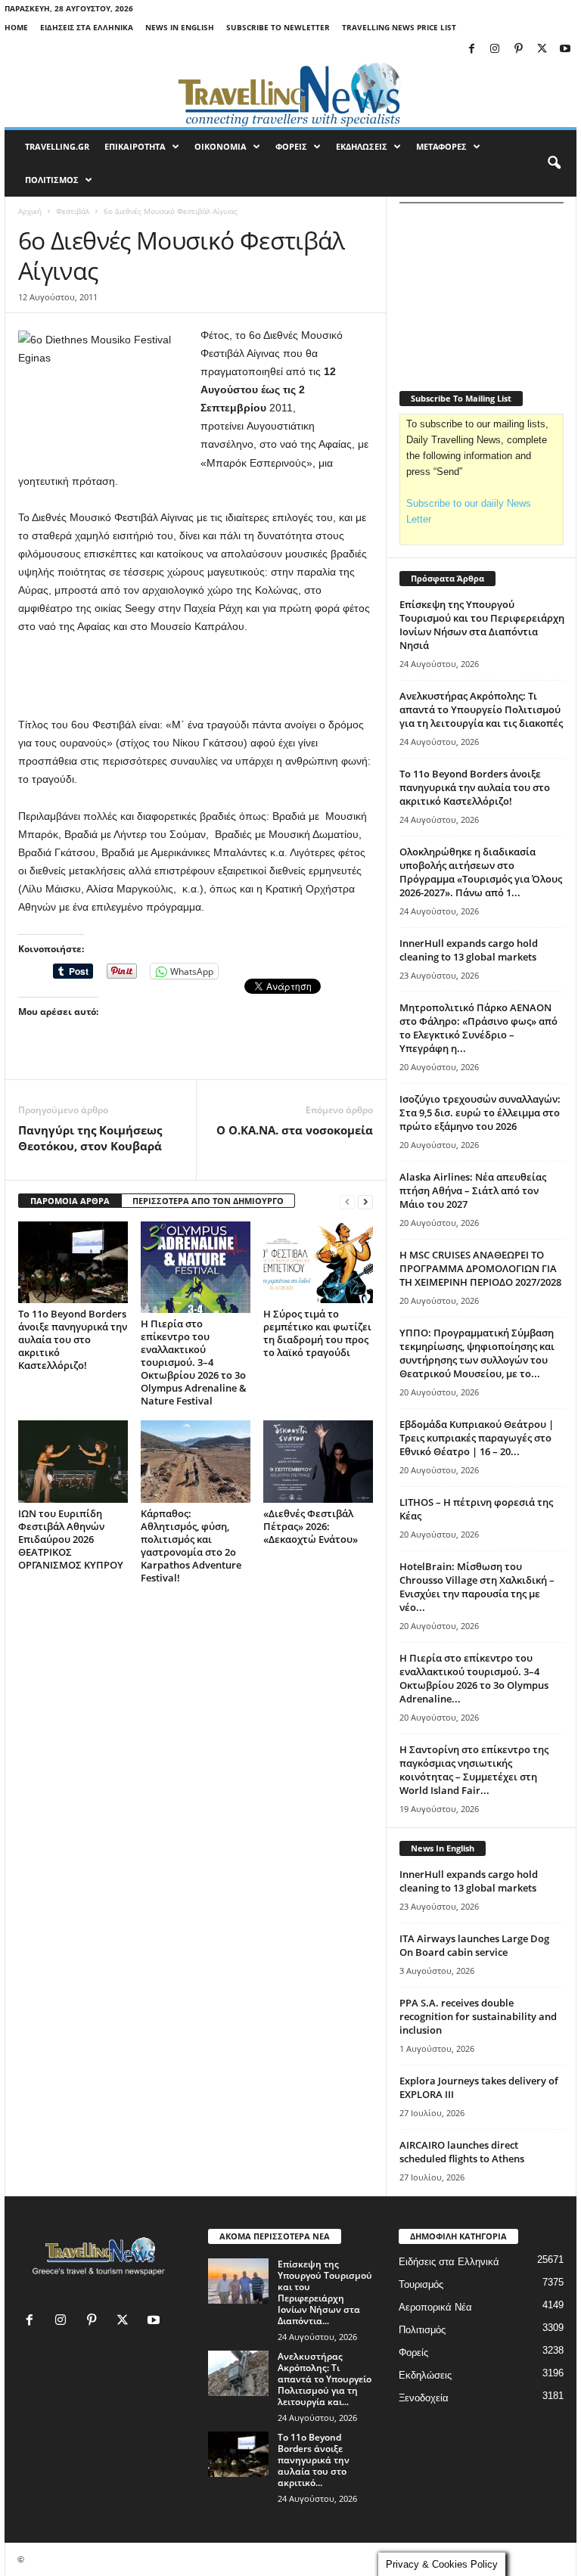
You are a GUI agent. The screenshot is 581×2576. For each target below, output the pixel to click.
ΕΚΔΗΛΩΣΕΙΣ (362, 146)
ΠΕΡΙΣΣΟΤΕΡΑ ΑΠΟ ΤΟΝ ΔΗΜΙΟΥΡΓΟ (208, 1201)
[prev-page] (347, 1201)
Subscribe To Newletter (278, 27)
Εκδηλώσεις (425, 2375)
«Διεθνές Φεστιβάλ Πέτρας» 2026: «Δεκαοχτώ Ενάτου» (311, 1526)
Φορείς (413, 2353)
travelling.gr (57, 146)
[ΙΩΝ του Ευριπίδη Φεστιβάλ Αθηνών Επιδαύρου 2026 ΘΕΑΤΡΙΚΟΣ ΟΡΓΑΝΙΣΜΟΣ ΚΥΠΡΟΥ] (73, 1461)
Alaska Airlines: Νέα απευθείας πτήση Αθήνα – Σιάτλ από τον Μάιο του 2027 (473, 1190)
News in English (180, 27)
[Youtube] (565, 50)
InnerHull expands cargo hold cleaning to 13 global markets (469, 950)
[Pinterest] (518, 50)
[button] (554, 163)
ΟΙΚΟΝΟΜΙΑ (221, 146)
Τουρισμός (421, 2284)
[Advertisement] (196, 676)
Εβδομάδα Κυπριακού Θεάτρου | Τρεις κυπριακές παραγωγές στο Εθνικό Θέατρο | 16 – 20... (477, 1438)
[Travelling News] (290, 94)
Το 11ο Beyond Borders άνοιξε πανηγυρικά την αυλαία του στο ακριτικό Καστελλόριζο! (73, 1339)
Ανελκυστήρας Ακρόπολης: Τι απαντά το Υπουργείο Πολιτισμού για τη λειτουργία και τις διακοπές (481, 709)
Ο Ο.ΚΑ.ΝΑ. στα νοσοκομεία (295, 1130)
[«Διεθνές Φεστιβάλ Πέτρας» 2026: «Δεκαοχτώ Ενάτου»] (318, 1461)
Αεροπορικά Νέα (435, 2307)
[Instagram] (495, 50)
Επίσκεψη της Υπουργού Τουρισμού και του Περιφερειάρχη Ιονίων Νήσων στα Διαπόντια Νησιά (482, 625)
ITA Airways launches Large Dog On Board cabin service (474, 1945)
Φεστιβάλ (73, 211)
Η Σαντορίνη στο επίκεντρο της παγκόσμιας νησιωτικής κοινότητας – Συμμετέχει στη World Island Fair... (474, 1770)
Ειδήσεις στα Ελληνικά (87, 27)
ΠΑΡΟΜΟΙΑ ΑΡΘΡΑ (70, 1201)
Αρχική (30, 211)
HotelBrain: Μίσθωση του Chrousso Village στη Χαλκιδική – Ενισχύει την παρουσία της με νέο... (477, 1587)
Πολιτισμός (422, 2330)
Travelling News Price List (399, 27)
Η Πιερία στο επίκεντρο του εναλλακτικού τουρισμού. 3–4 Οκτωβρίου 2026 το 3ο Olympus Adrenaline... (474, 1678)
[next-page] (365, 1201)
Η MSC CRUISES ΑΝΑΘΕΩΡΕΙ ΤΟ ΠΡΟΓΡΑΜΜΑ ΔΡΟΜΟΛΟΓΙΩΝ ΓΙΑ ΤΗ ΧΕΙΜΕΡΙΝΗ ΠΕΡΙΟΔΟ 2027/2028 (480, 1268)
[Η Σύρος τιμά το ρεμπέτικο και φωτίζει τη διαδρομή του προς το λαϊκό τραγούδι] (318, 1262)
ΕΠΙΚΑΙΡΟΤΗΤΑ (135, 146)
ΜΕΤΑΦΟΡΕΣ (441, 146)
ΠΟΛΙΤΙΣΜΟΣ (52, 180)
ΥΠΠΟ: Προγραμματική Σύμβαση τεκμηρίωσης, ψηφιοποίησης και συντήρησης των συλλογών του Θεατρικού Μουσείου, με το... (477, 1353)
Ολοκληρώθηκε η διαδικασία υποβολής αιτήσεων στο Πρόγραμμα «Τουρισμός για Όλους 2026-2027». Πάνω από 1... (481, 872)
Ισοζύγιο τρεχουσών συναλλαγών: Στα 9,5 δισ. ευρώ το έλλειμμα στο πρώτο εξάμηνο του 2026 (480, 1113)
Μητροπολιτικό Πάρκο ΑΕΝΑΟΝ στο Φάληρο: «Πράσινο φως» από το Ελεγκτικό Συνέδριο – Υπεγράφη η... (478, 1028)
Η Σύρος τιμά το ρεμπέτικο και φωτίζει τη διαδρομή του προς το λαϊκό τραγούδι (317, 1333)
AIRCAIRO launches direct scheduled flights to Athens (462, 2152)
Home (16, 27)
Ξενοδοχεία (424, 2398)
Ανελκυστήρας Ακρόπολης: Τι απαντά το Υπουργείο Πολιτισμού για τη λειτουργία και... (325, 2379)
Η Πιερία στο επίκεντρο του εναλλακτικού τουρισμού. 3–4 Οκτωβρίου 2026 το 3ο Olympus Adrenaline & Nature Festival (194, 1362)
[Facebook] (471, 50)
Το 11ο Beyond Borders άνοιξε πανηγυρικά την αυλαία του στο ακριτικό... (314, 2460)
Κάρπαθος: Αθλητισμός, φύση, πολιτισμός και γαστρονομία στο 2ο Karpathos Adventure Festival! (191, 1546)
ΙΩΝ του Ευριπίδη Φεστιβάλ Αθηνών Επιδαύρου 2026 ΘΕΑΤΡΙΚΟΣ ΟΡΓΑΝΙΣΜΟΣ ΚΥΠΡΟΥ (71, 1539)
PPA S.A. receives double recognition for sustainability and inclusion (478, 2016)
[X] (542, 50)
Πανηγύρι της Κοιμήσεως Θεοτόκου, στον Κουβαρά (90, 1138)
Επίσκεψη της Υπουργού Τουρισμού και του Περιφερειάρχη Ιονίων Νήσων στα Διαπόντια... (325, 2292)
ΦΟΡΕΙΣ (291, 146)
